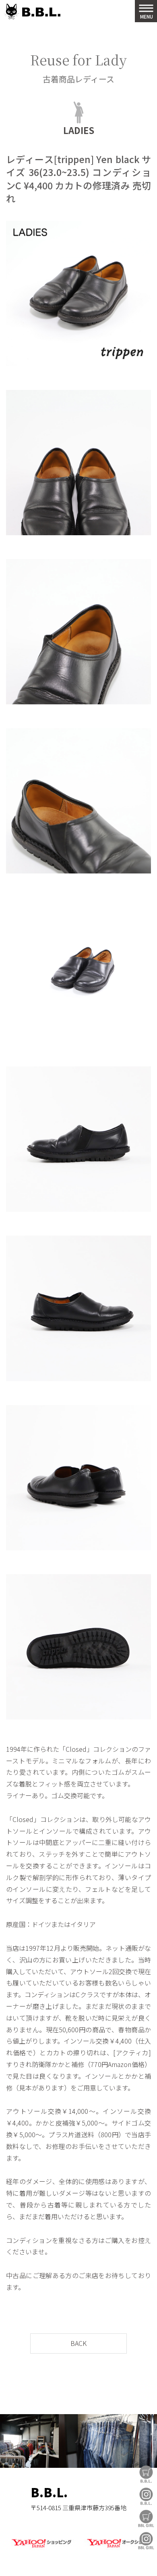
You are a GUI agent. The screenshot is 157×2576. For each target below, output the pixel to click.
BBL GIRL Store (146, 2518)
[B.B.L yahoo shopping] (41, 2548)
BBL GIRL (146, 2541)
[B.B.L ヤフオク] (116, 2548)
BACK (78, 2343)
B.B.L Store (146, 2474)
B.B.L (32, 12)
